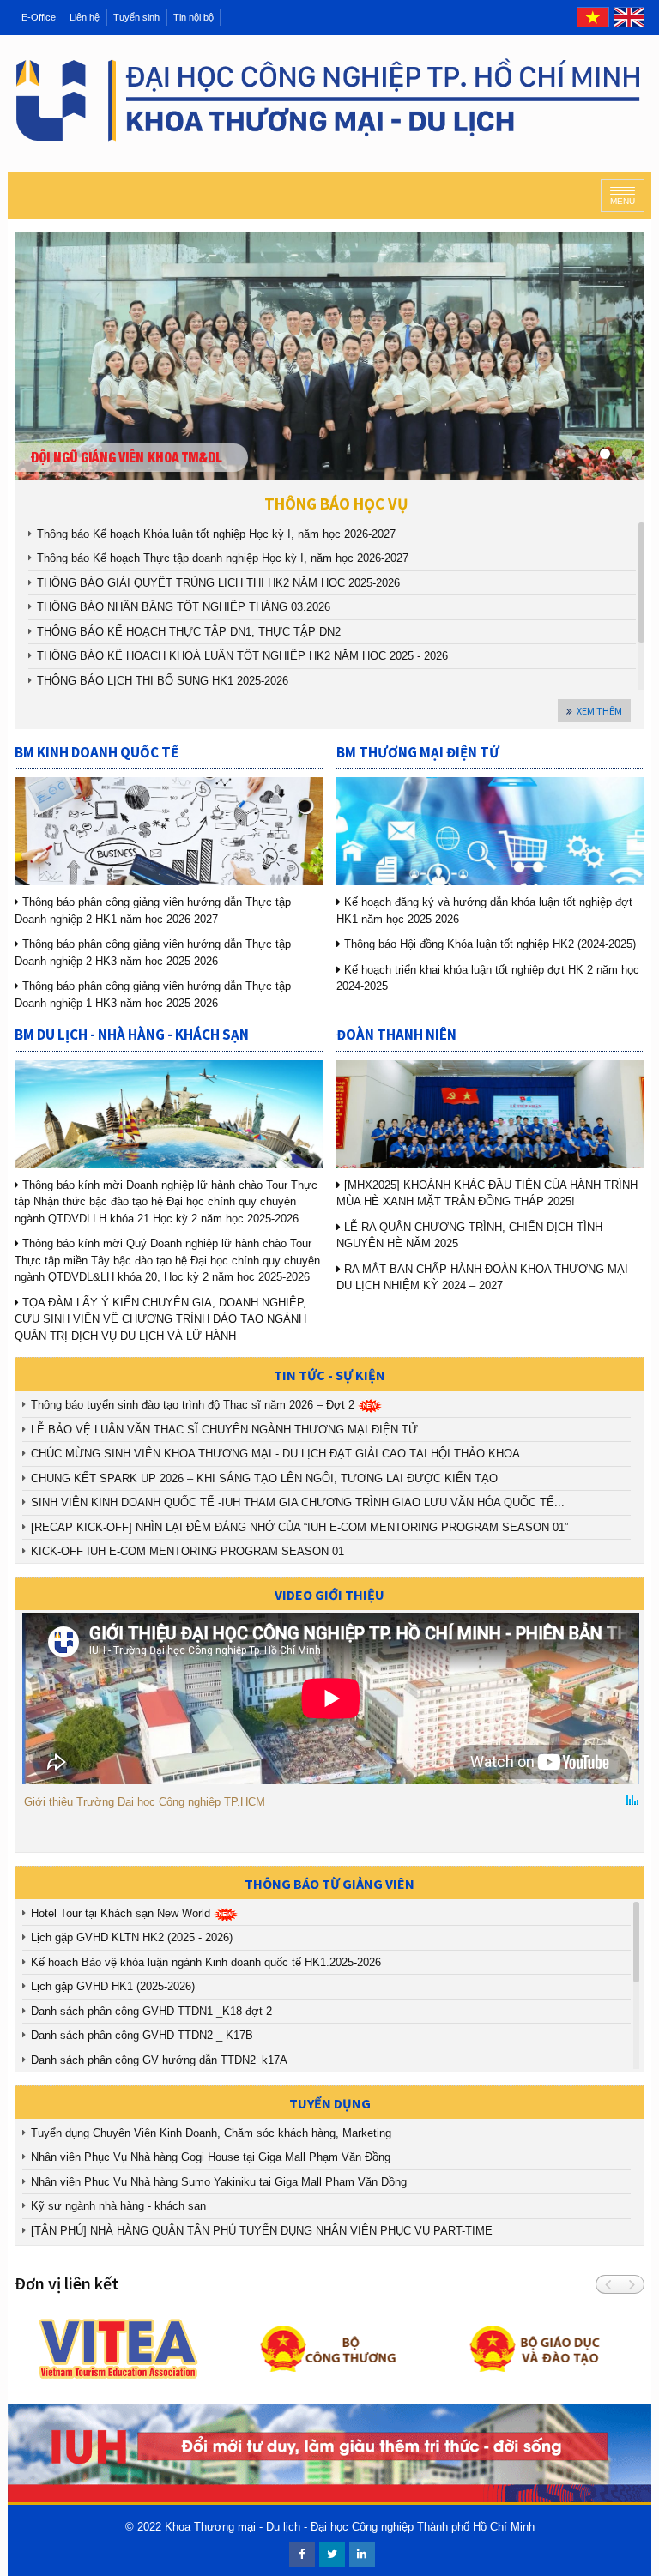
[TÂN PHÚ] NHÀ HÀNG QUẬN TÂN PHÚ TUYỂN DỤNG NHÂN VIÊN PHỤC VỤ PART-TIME (263, 2231)
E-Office (39, 17)
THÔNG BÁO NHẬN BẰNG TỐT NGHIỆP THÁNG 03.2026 (184, 607)
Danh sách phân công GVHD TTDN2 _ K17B (142, 2035)
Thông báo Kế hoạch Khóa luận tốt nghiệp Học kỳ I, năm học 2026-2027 (216, 534)
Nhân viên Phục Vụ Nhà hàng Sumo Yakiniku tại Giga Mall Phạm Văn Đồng (222, 2182)
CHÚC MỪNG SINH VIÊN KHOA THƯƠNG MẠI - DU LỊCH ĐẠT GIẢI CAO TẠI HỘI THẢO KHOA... (281, 1454)
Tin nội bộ (193, 17)
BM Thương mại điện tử (418, 752)
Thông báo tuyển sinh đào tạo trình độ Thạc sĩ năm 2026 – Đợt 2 (194, 1405)
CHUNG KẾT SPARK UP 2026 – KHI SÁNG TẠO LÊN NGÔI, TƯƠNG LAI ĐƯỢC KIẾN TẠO (264, 1478)
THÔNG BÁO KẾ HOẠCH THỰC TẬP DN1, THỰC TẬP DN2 (189, 632)
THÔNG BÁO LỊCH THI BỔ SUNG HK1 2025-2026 (163, 681)
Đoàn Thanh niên (396, 1035)
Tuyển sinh (136, 17)
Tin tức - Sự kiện (329, 1375)
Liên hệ (85, 17)
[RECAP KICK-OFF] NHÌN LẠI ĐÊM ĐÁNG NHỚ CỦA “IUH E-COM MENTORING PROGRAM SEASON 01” (299, 1527)
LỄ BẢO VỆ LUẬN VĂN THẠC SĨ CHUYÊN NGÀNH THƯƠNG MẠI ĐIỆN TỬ (224, 1430)
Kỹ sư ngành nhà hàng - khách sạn (122, 2206)
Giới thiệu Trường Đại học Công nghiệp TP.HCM (145, 1802)
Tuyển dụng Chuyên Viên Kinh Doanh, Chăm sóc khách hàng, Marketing (213, 2133)
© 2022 (143, 2527)
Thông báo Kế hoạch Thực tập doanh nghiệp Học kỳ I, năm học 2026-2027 (223, 558)
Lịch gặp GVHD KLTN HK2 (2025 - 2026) (132, 1937)
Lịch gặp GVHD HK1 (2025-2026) (113, 1986)
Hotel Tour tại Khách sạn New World (122, 1913)
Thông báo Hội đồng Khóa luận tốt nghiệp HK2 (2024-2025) (488, 944)
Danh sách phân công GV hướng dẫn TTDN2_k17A (159, 2060)
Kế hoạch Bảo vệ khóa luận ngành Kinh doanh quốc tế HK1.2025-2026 (206, 1962)
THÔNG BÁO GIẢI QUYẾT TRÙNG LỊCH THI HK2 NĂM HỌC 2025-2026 (218, 583)
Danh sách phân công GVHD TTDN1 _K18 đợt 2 (151, 2011)
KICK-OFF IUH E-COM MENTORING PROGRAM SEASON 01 (187, 1551)
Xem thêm (599, 711)
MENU (623, 201)
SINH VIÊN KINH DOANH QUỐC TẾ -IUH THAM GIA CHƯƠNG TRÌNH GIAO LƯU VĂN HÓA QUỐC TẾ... (298, 1502)
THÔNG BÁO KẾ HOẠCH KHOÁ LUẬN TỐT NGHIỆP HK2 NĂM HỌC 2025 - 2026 (242, 656)
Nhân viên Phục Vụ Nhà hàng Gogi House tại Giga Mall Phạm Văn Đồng (214, 2157)
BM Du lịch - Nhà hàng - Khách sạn (132, 1035)
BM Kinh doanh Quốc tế (97, 752)
